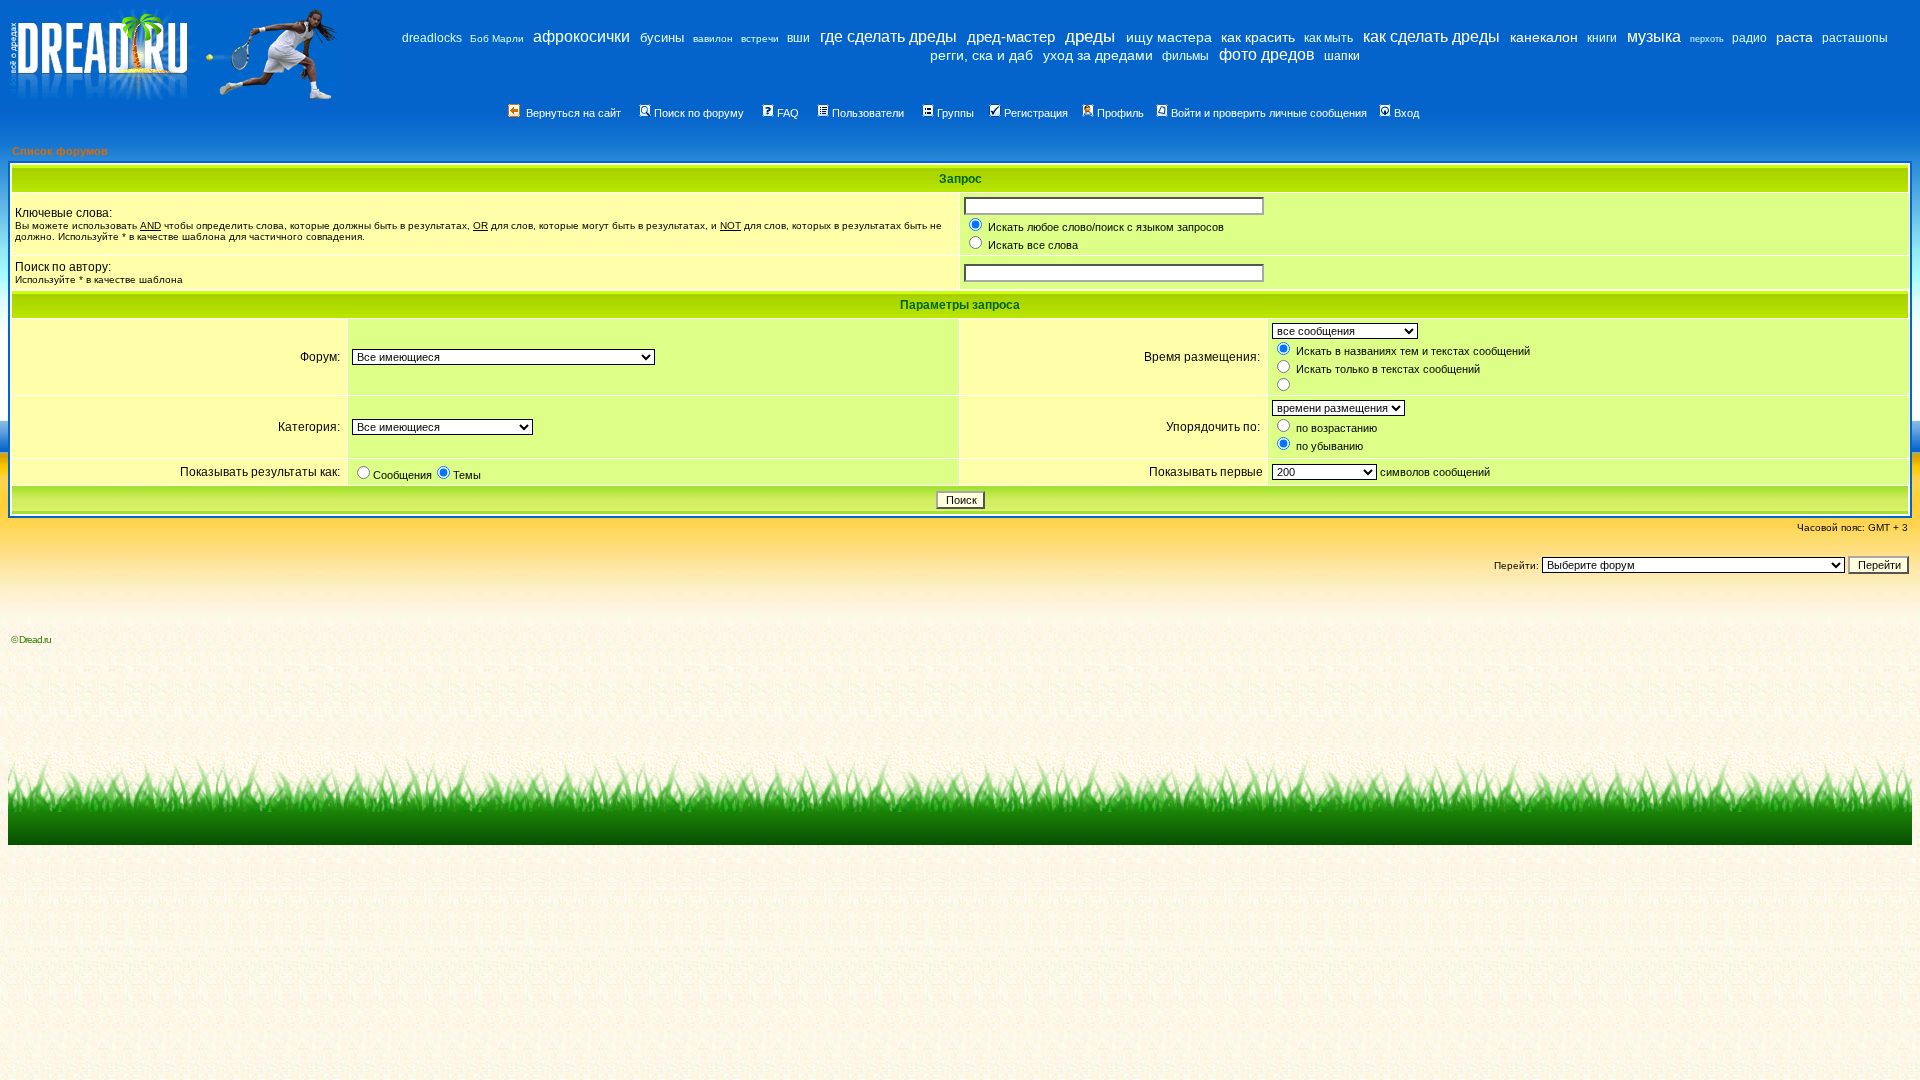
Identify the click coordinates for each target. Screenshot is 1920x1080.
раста (1794, 37)
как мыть (1328, 38)
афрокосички (581, 36)
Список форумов (60, 151)
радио (1749, 38)
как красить (1258, 37)
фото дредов (1267, 54)
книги (1602, 38)
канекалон (1544, 37)
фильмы (1185, 56)
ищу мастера (1169, 37)
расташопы (1855, 38)
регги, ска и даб (981, 55)
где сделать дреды (888, 36)
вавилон (713, 38)
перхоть (1707, 39)
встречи (760, 38)
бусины (662, 37)
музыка (1654, 36)
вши (798, 38)
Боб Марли (497, 38)
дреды (1090, 36)
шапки (1342, 56)
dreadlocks (432, 38)
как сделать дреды (1431, 36)
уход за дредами (1098, 55)
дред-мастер (1011, 36)
